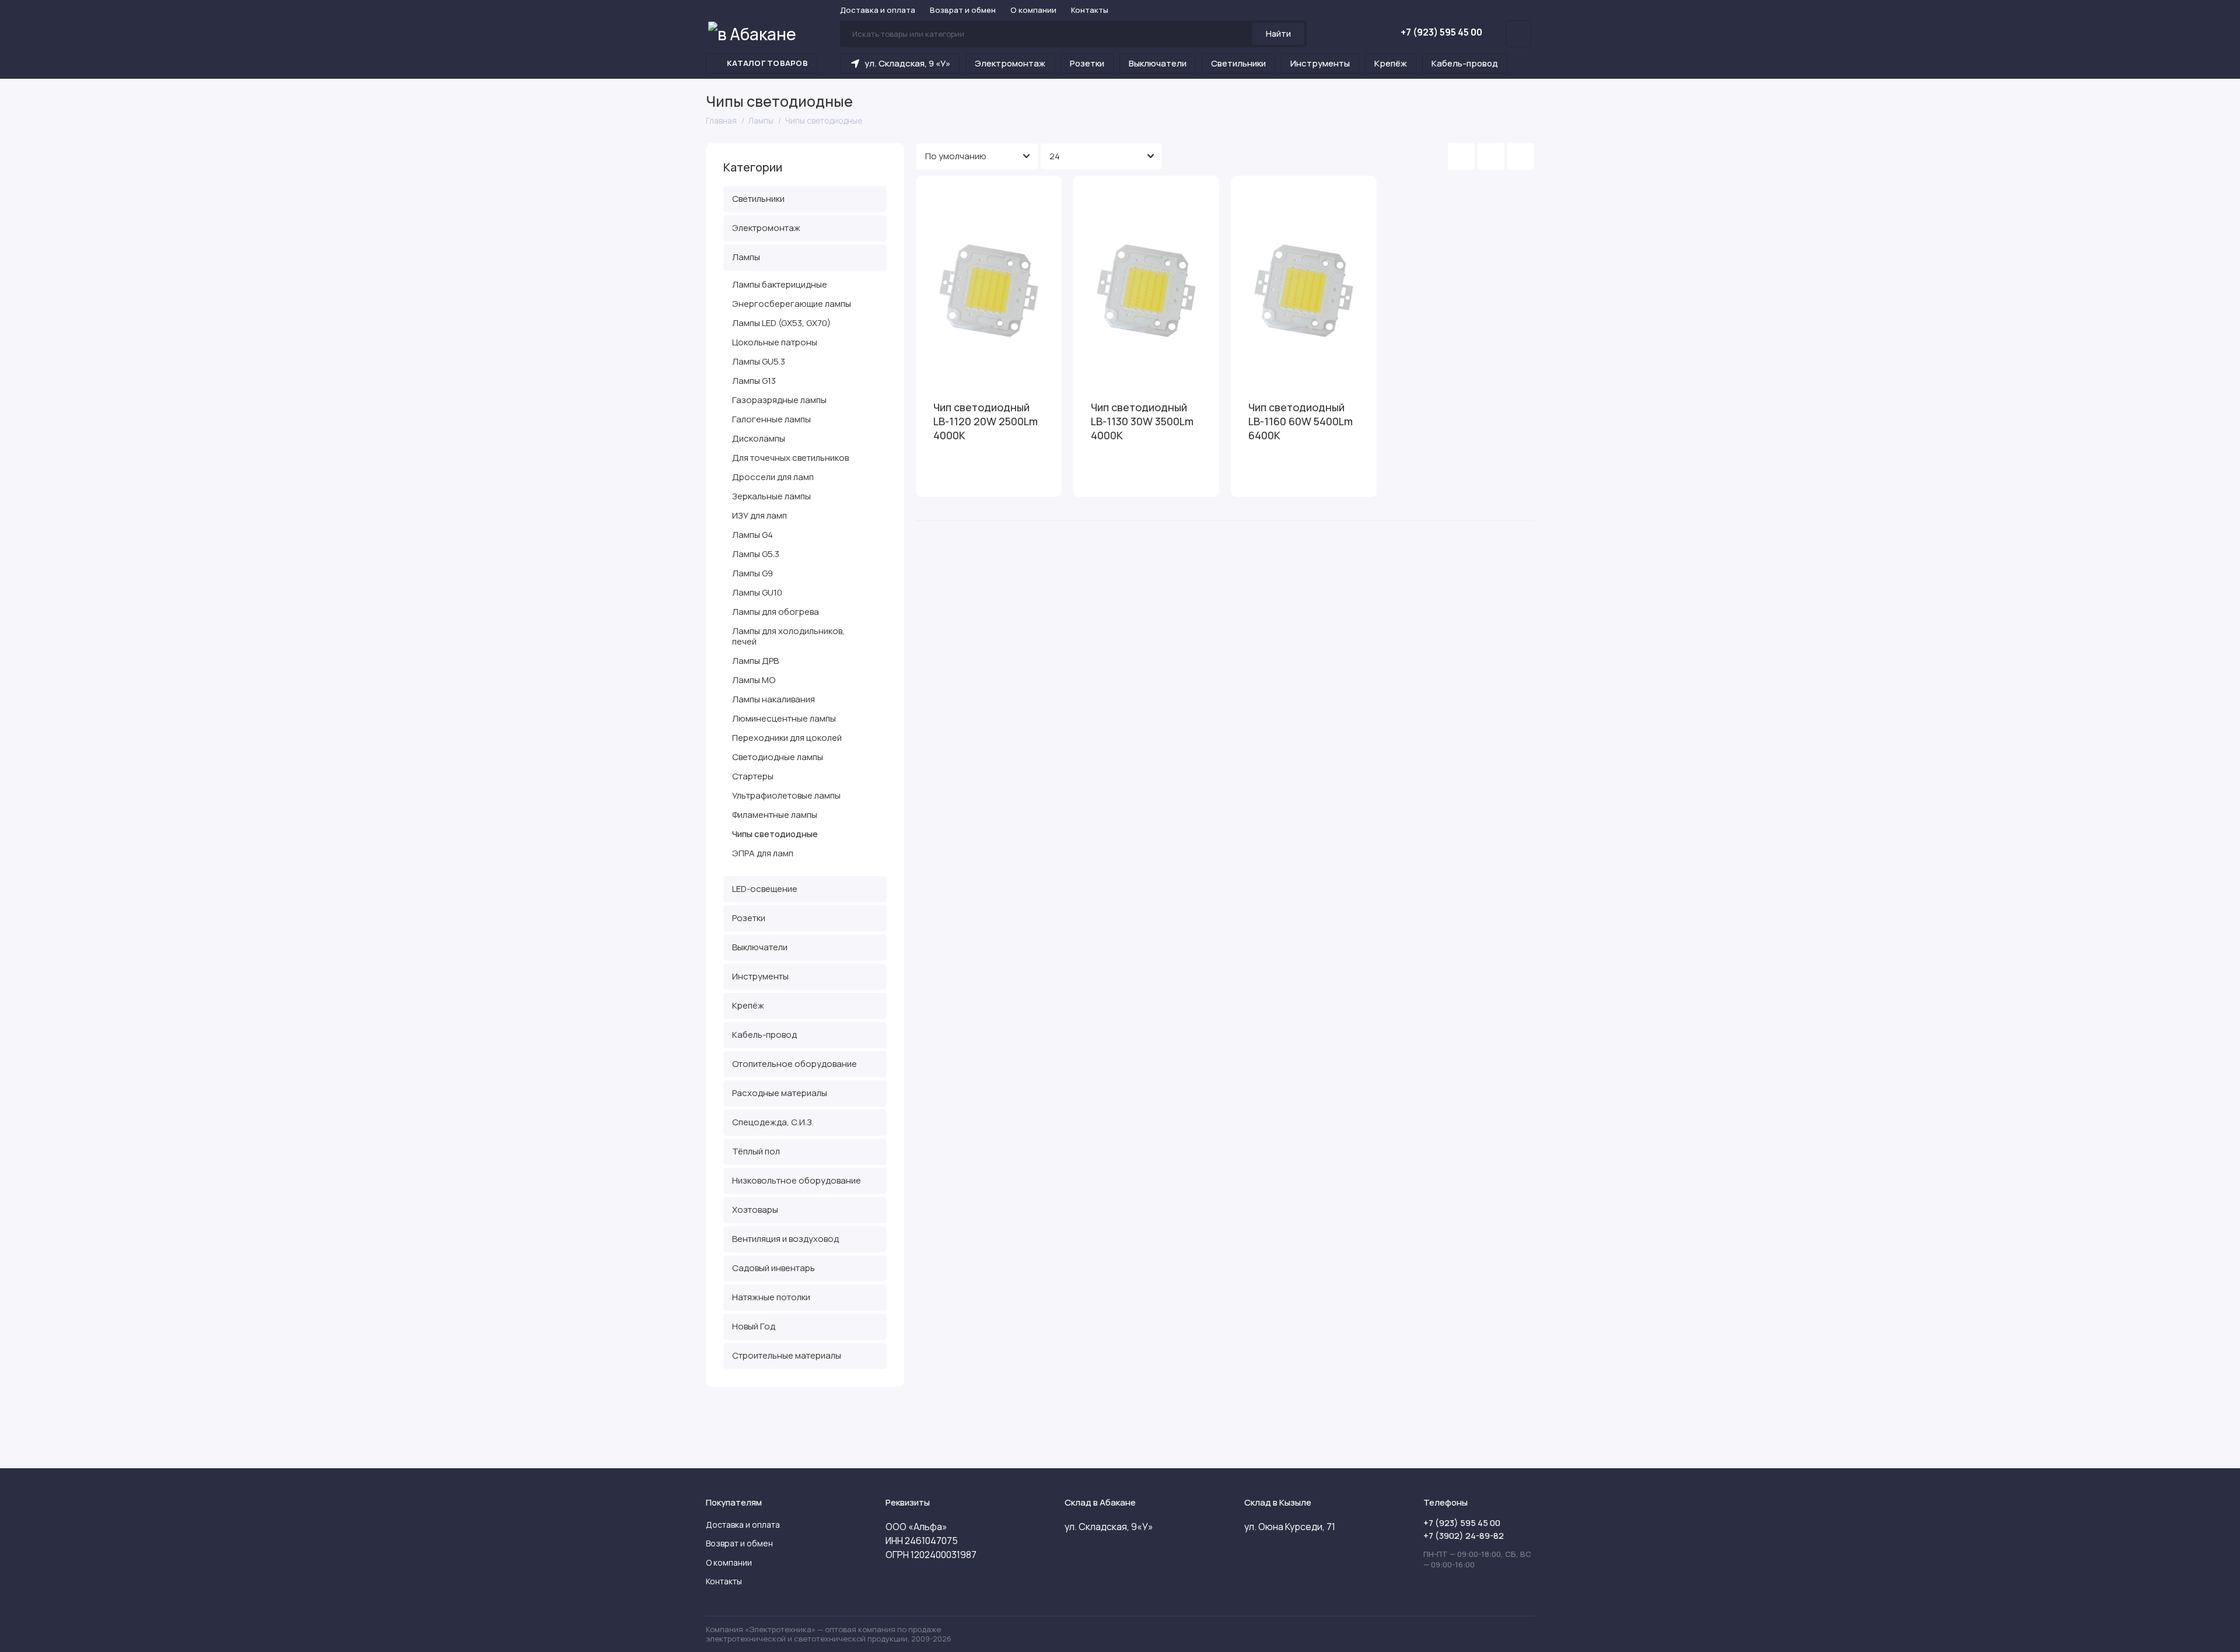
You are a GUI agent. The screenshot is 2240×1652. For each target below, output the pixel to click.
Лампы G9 (752, 573)
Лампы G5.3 (756, 554)
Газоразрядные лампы (779, 400)
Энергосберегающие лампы (792, 304)
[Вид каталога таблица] (1521, 156)
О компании (1033, 10)
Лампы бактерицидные (780, 284)
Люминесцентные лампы (784, 718)
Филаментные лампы (775, 815)
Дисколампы (759, 438)
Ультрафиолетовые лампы (786, 795)
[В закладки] (1045, 192)
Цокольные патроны (775, 342)
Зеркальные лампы (771, 496)
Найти (1278, 34)
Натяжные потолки (771, 1297)
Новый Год (754, 1326)
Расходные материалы (780, 1093)
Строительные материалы (787, 1355)
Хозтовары (755, 1210)
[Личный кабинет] (1518, 34)
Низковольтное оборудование (797, 1180)
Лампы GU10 (757, 592)
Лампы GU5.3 (759, 361)
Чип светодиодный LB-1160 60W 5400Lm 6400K (1301, 421)
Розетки (1087, 63)
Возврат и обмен (963, 10)
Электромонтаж (1010, 63)
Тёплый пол (756, 1151)
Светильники (1238, 63)
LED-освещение (765, 889)
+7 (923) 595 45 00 (1441, 32)
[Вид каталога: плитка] (1461, 156)
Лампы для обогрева (776, 612)
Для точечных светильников (790, 458)
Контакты (1090, 10)
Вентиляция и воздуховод (785, 1239)
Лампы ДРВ (755, 661)
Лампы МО (754, 680)
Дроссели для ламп (773, 477)
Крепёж (1391, 63)
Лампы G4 (752, 535)
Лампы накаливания (773, 699)
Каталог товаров (767, 63)
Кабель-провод (1465, 63)
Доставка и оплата (878, 10)
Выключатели (1158, 63)
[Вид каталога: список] (1491, 156)
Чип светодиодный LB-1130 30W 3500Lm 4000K (1142, 421)
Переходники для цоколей (787, 738)
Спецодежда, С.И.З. (773, 1122)
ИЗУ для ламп (759, 515)
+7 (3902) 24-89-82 (1464, 1536)
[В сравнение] (1024, 192)
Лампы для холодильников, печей (788, 636)
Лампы (746, 257)
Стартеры (753, 776)
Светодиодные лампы (778, 757)
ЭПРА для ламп (763, 853)
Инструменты (1320, 63)
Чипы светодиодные (775, 834)
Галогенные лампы (771, 419)
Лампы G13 (754, 381)
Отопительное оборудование (794, 1064)
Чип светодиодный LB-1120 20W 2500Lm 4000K (986, 421)
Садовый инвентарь (773, 1268)
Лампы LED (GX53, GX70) (781, 323)
